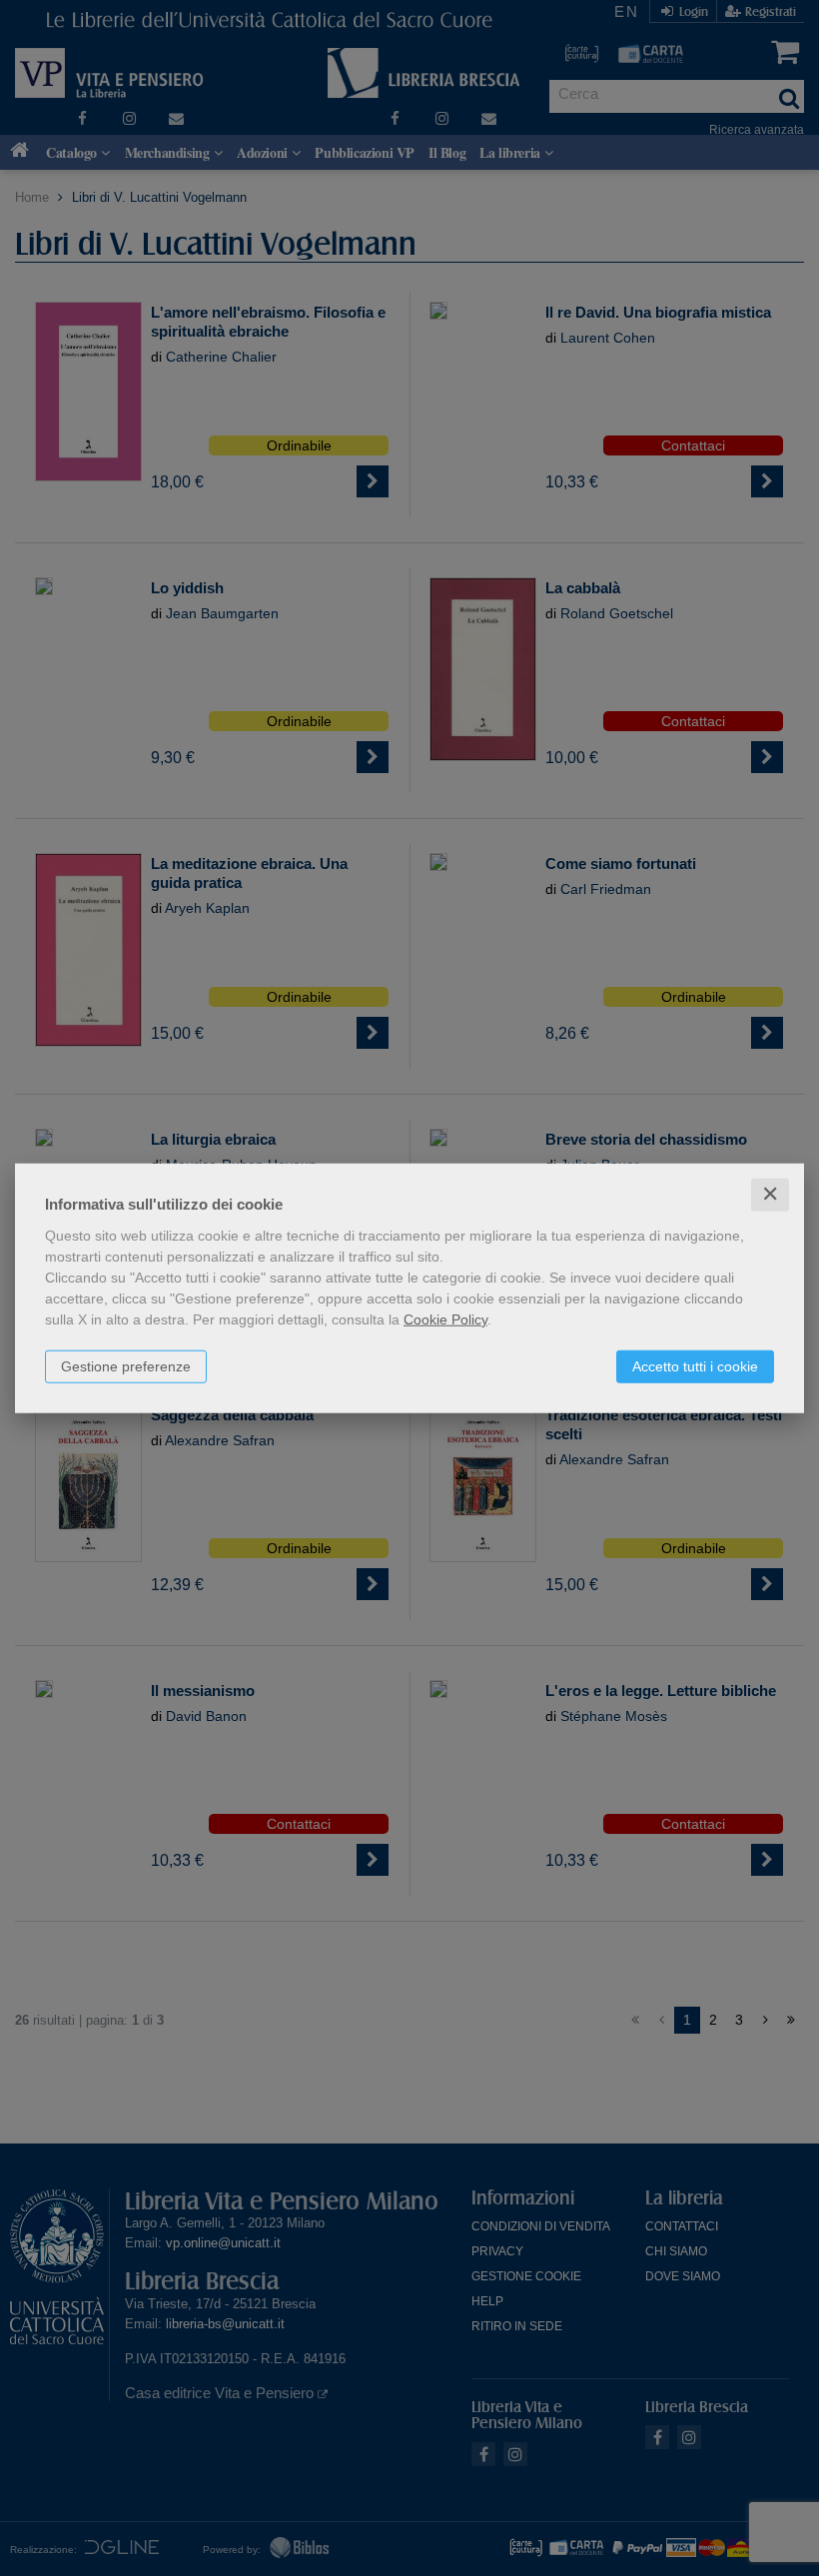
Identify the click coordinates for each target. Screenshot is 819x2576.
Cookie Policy (445, 1319)
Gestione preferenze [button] (126, 1366)
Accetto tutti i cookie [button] (695, 1366)
